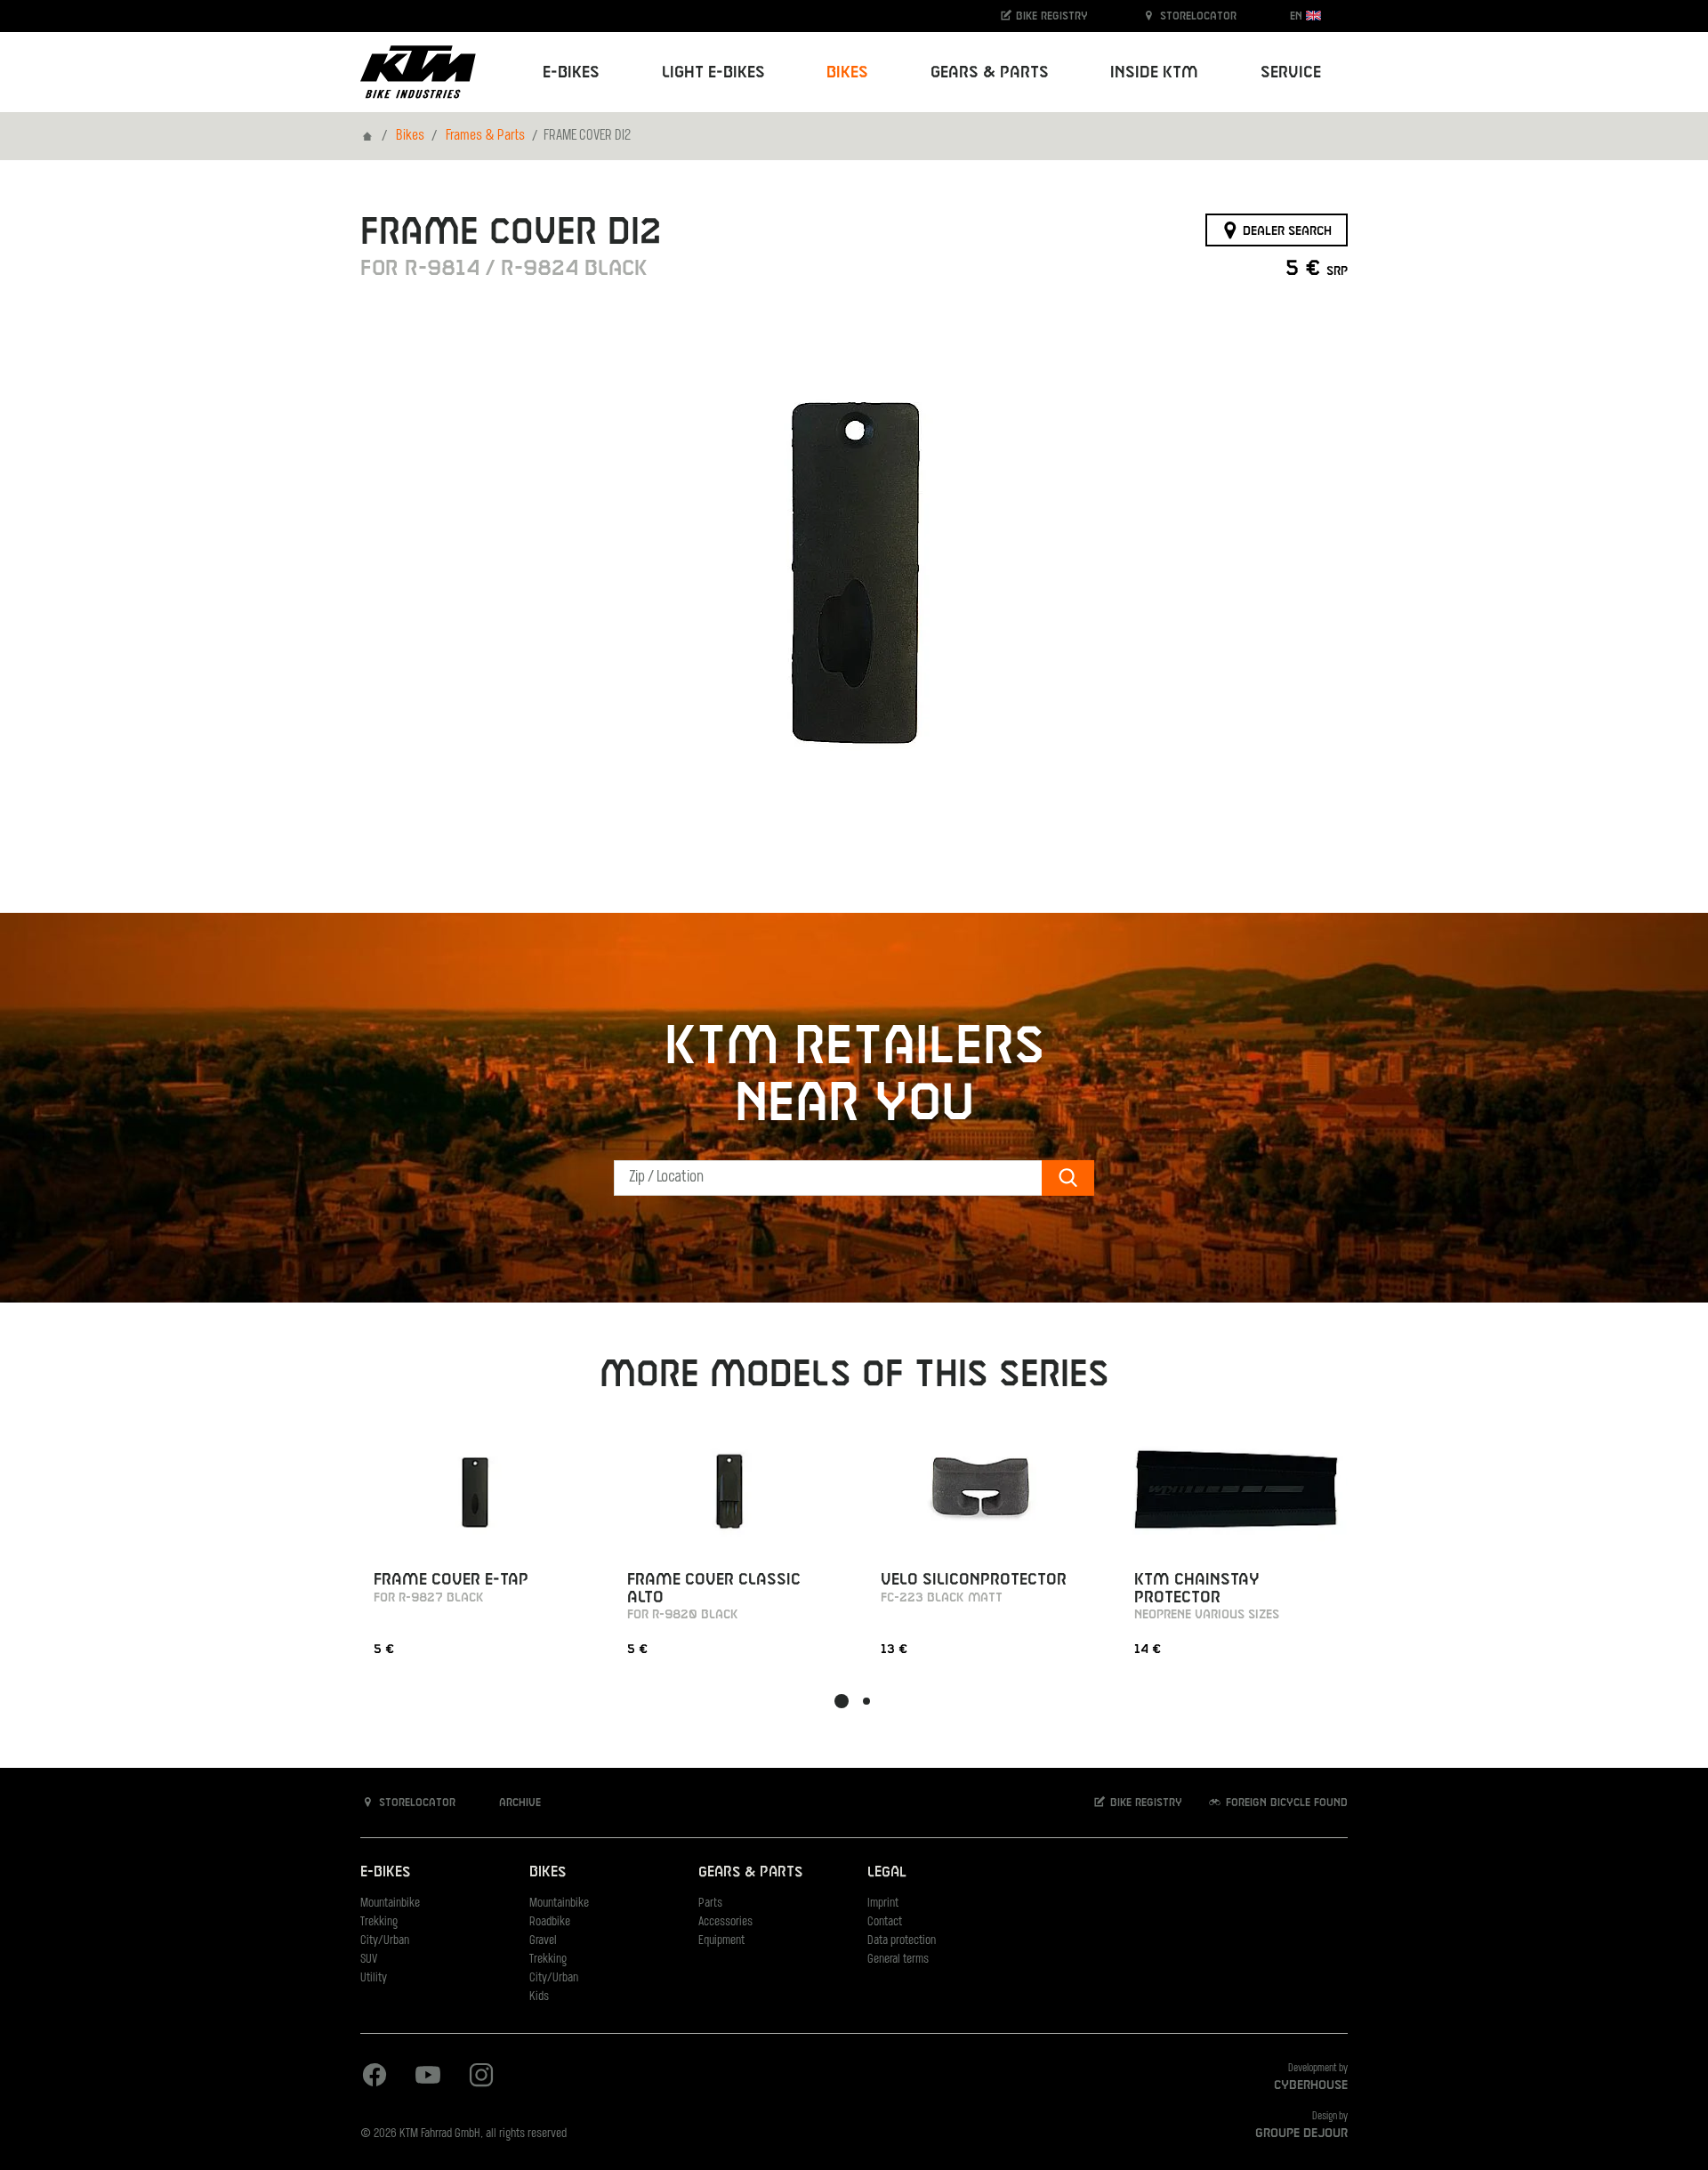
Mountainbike (390, 1904)
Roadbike (550, 1922)
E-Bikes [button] (571, 73)
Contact (885, 1922)
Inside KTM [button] (1154, 73)
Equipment (721, 1941)
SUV (369, 1960)
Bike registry (1050, 16)
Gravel (543, 1941)
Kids (539, 1997)
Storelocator (1196, 16)
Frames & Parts (485, 136)
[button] (842, 1701)
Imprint (883, 1904)
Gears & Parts (750, 1872)
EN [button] (1298, 16)
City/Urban (385, 1941)
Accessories (725, 1922)
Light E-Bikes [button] (713, 73)
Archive (518, 1803)
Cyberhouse (1311, 2085)
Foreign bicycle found (1285, 1803)
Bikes (410, 136)
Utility (374, 1978)
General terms (898, 1960)
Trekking (379, 1922)
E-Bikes (385, 1872)
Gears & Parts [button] (990, 73)
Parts (710, 1904)
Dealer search (1285, 230)
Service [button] (1291, 73)
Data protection (902, 1941)
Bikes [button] (847, 73)
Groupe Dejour (1301, 2134)
